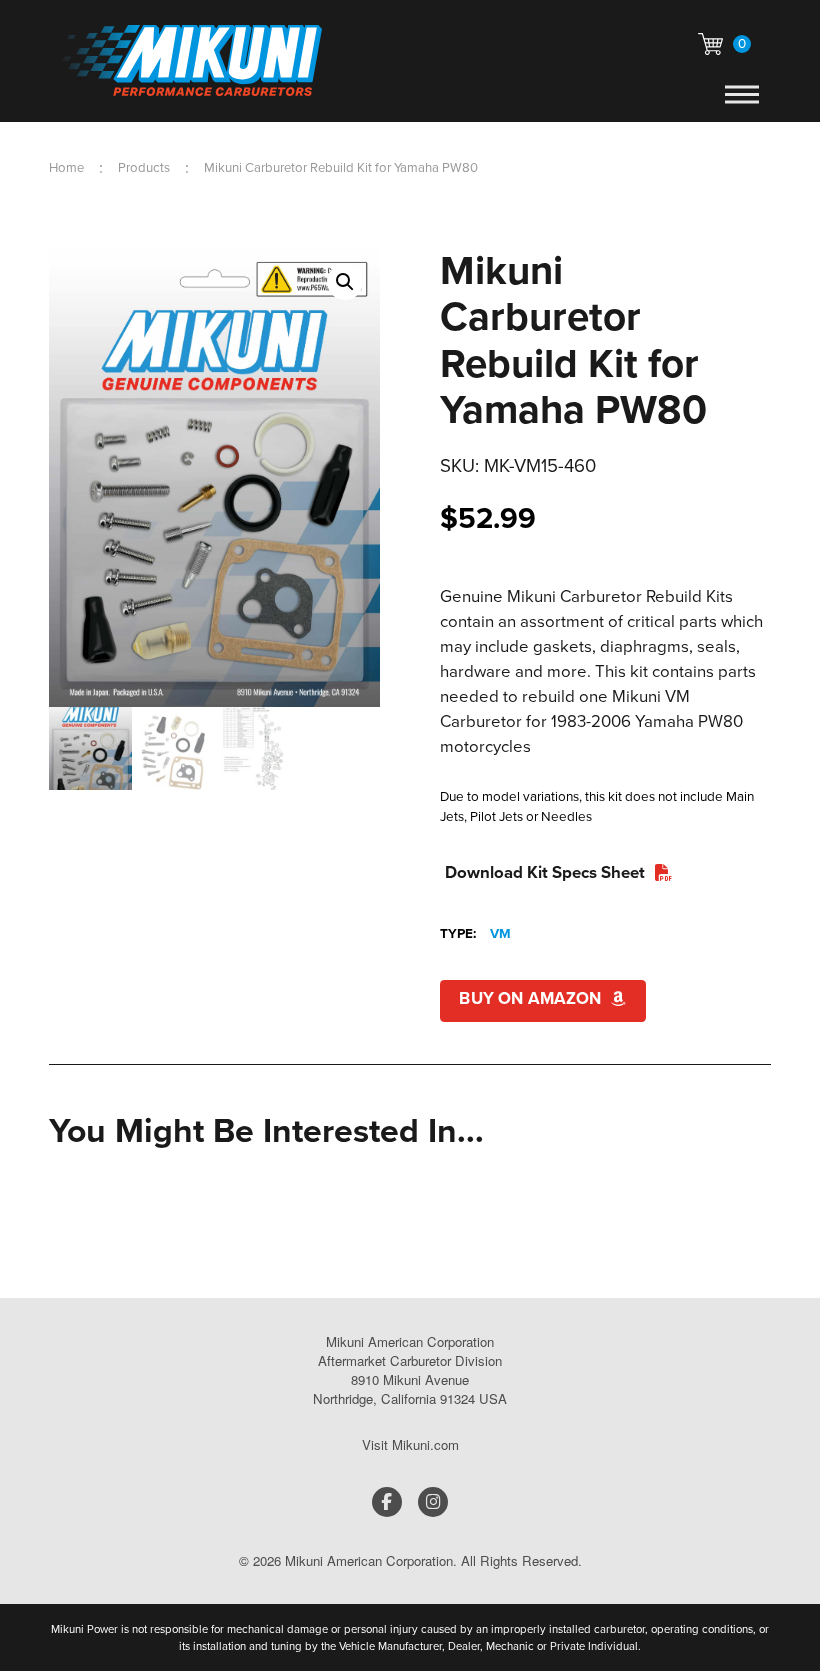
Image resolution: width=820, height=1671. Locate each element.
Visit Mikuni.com (410, 1444)
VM (500, 933)
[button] (725, 44)
